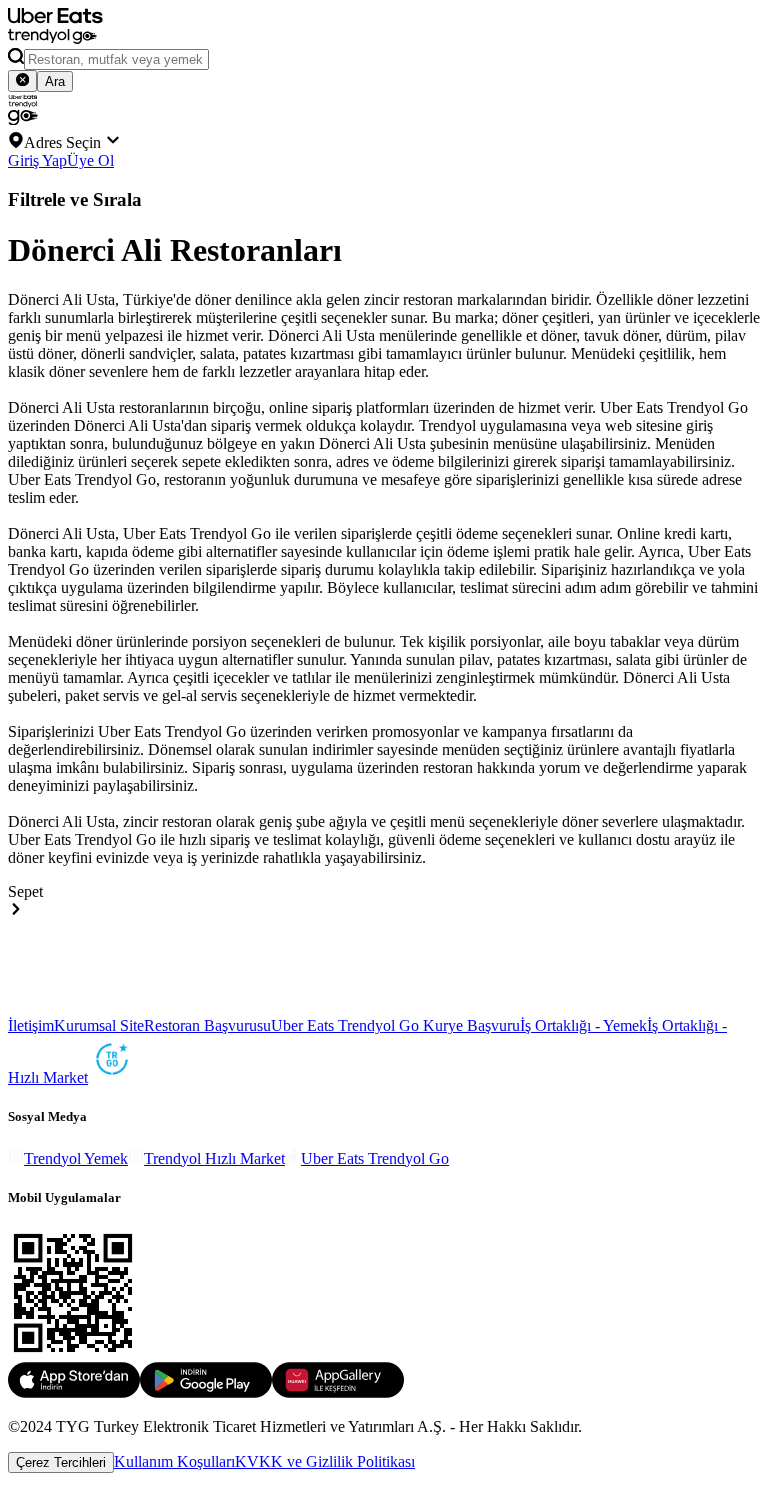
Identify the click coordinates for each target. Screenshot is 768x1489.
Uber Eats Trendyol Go (375, 1158)
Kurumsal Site (99, 1025)
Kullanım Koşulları (174, 1461)
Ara (55, 81)
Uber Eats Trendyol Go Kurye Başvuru (395, 1025)
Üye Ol (90, 160)
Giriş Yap (37, 160)
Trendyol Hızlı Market (214, 1158)
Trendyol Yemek (76, 1158)
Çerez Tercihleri (61, 1462)
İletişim (31, 1025)
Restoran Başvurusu (207, 1025)
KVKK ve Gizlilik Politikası (325, 1461)
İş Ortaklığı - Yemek (583, 1025)
